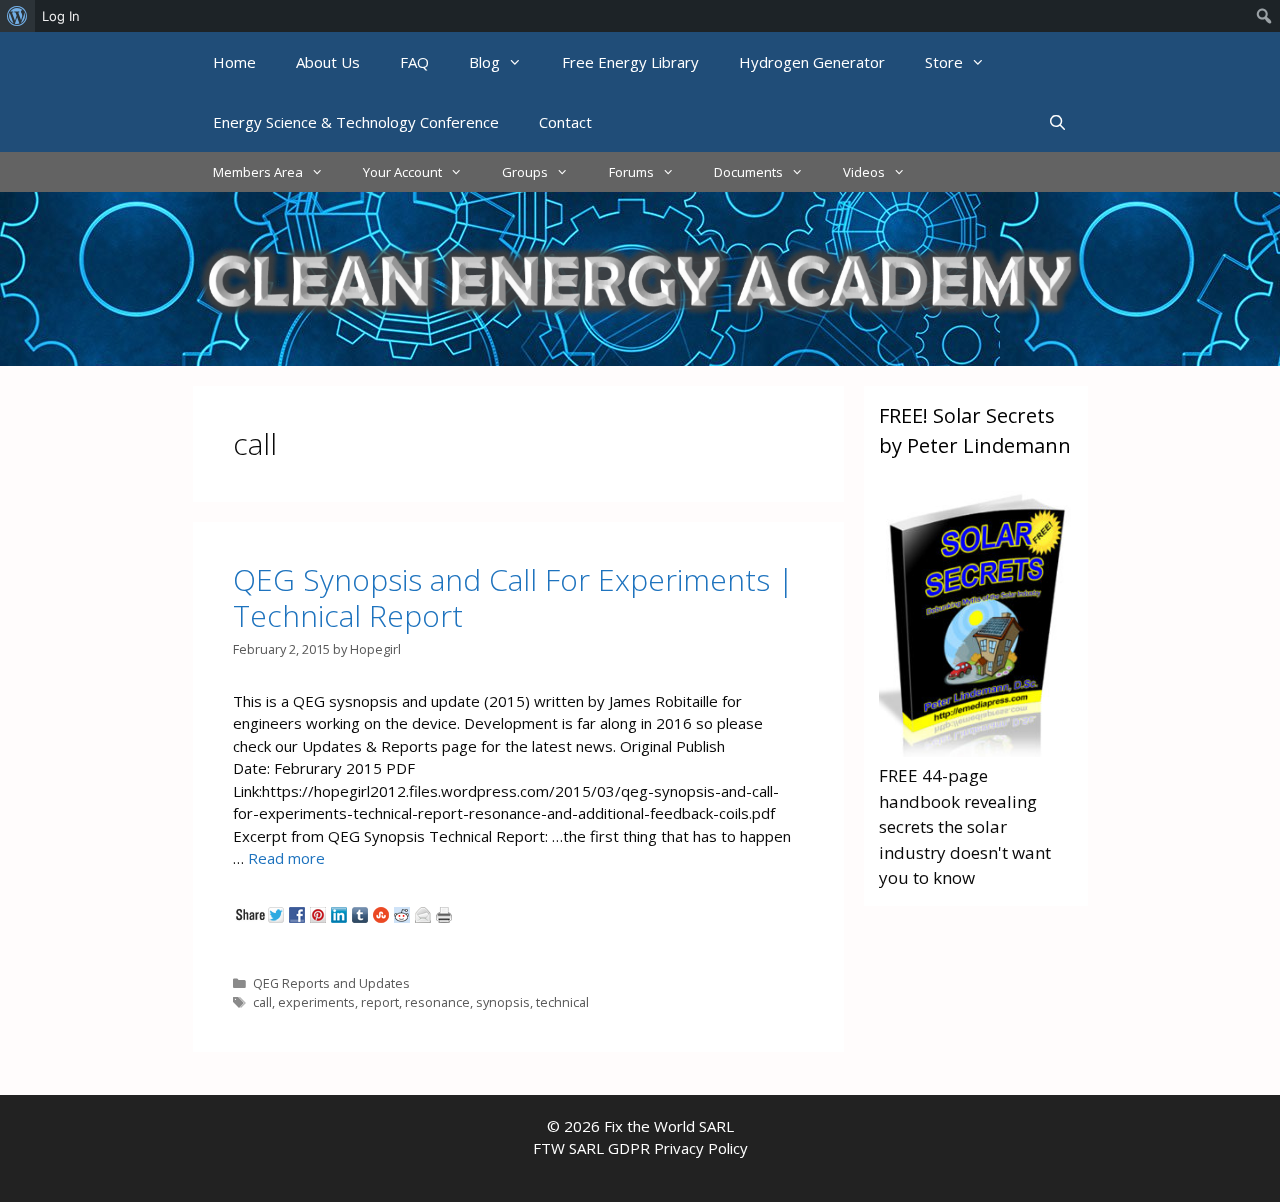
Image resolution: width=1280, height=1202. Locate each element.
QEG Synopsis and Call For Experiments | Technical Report (513, 597)
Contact (565, 122)
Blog (484, 62)
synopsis (503, 1002)
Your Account (402, 172)
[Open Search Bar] (1057, 122)
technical (562, 1002)
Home (234, 62)
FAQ (414, 62)
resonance (437, 1002)
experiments (316, 1002)
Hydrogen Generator (812, 62)
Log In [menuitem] (61, 16)
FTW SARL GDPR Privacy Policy (640, 1148)
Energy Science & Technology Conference (356, 122)
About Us (328, 62)
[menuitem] (17, 16)
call (262, 1002)
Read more (286, 858)
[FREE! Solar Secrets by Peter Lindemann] (976, 750)
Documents (748, 172)
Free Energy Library (630, 62)
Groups (525, 172)
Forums (631, 172)
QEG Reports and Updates (331, 983)
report (380, 1002)
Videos (864, 172)
